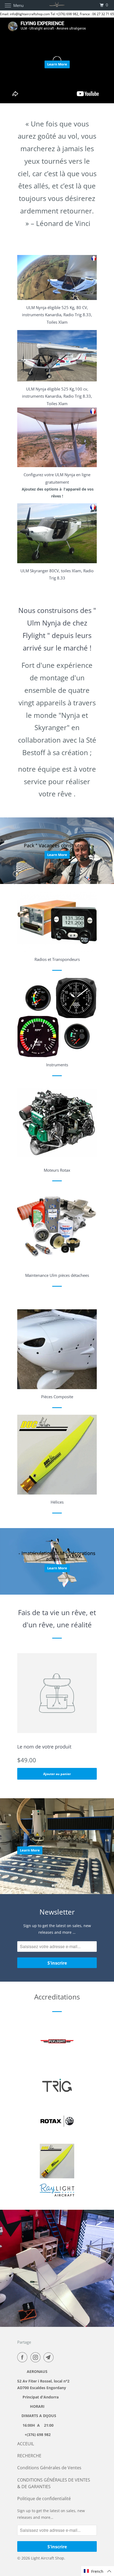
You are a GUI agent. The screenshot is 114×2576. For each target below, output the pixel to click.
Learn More (57, 64)
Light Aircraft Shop (48, 2558)
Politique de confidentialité (44, 2499)
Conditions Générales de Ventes (49, 2468)
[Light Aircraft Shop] (57, 5)
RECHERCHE (29, 2456)
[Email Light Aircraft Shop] (50, 2357)
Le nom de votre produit (44, 1747)
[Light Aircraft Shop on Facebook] (23, 2357)
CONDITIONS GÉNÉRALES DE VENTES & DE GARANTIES (54, 2483)
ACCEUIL (26, 2444)
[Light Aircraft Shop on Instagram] (37, 2357)
